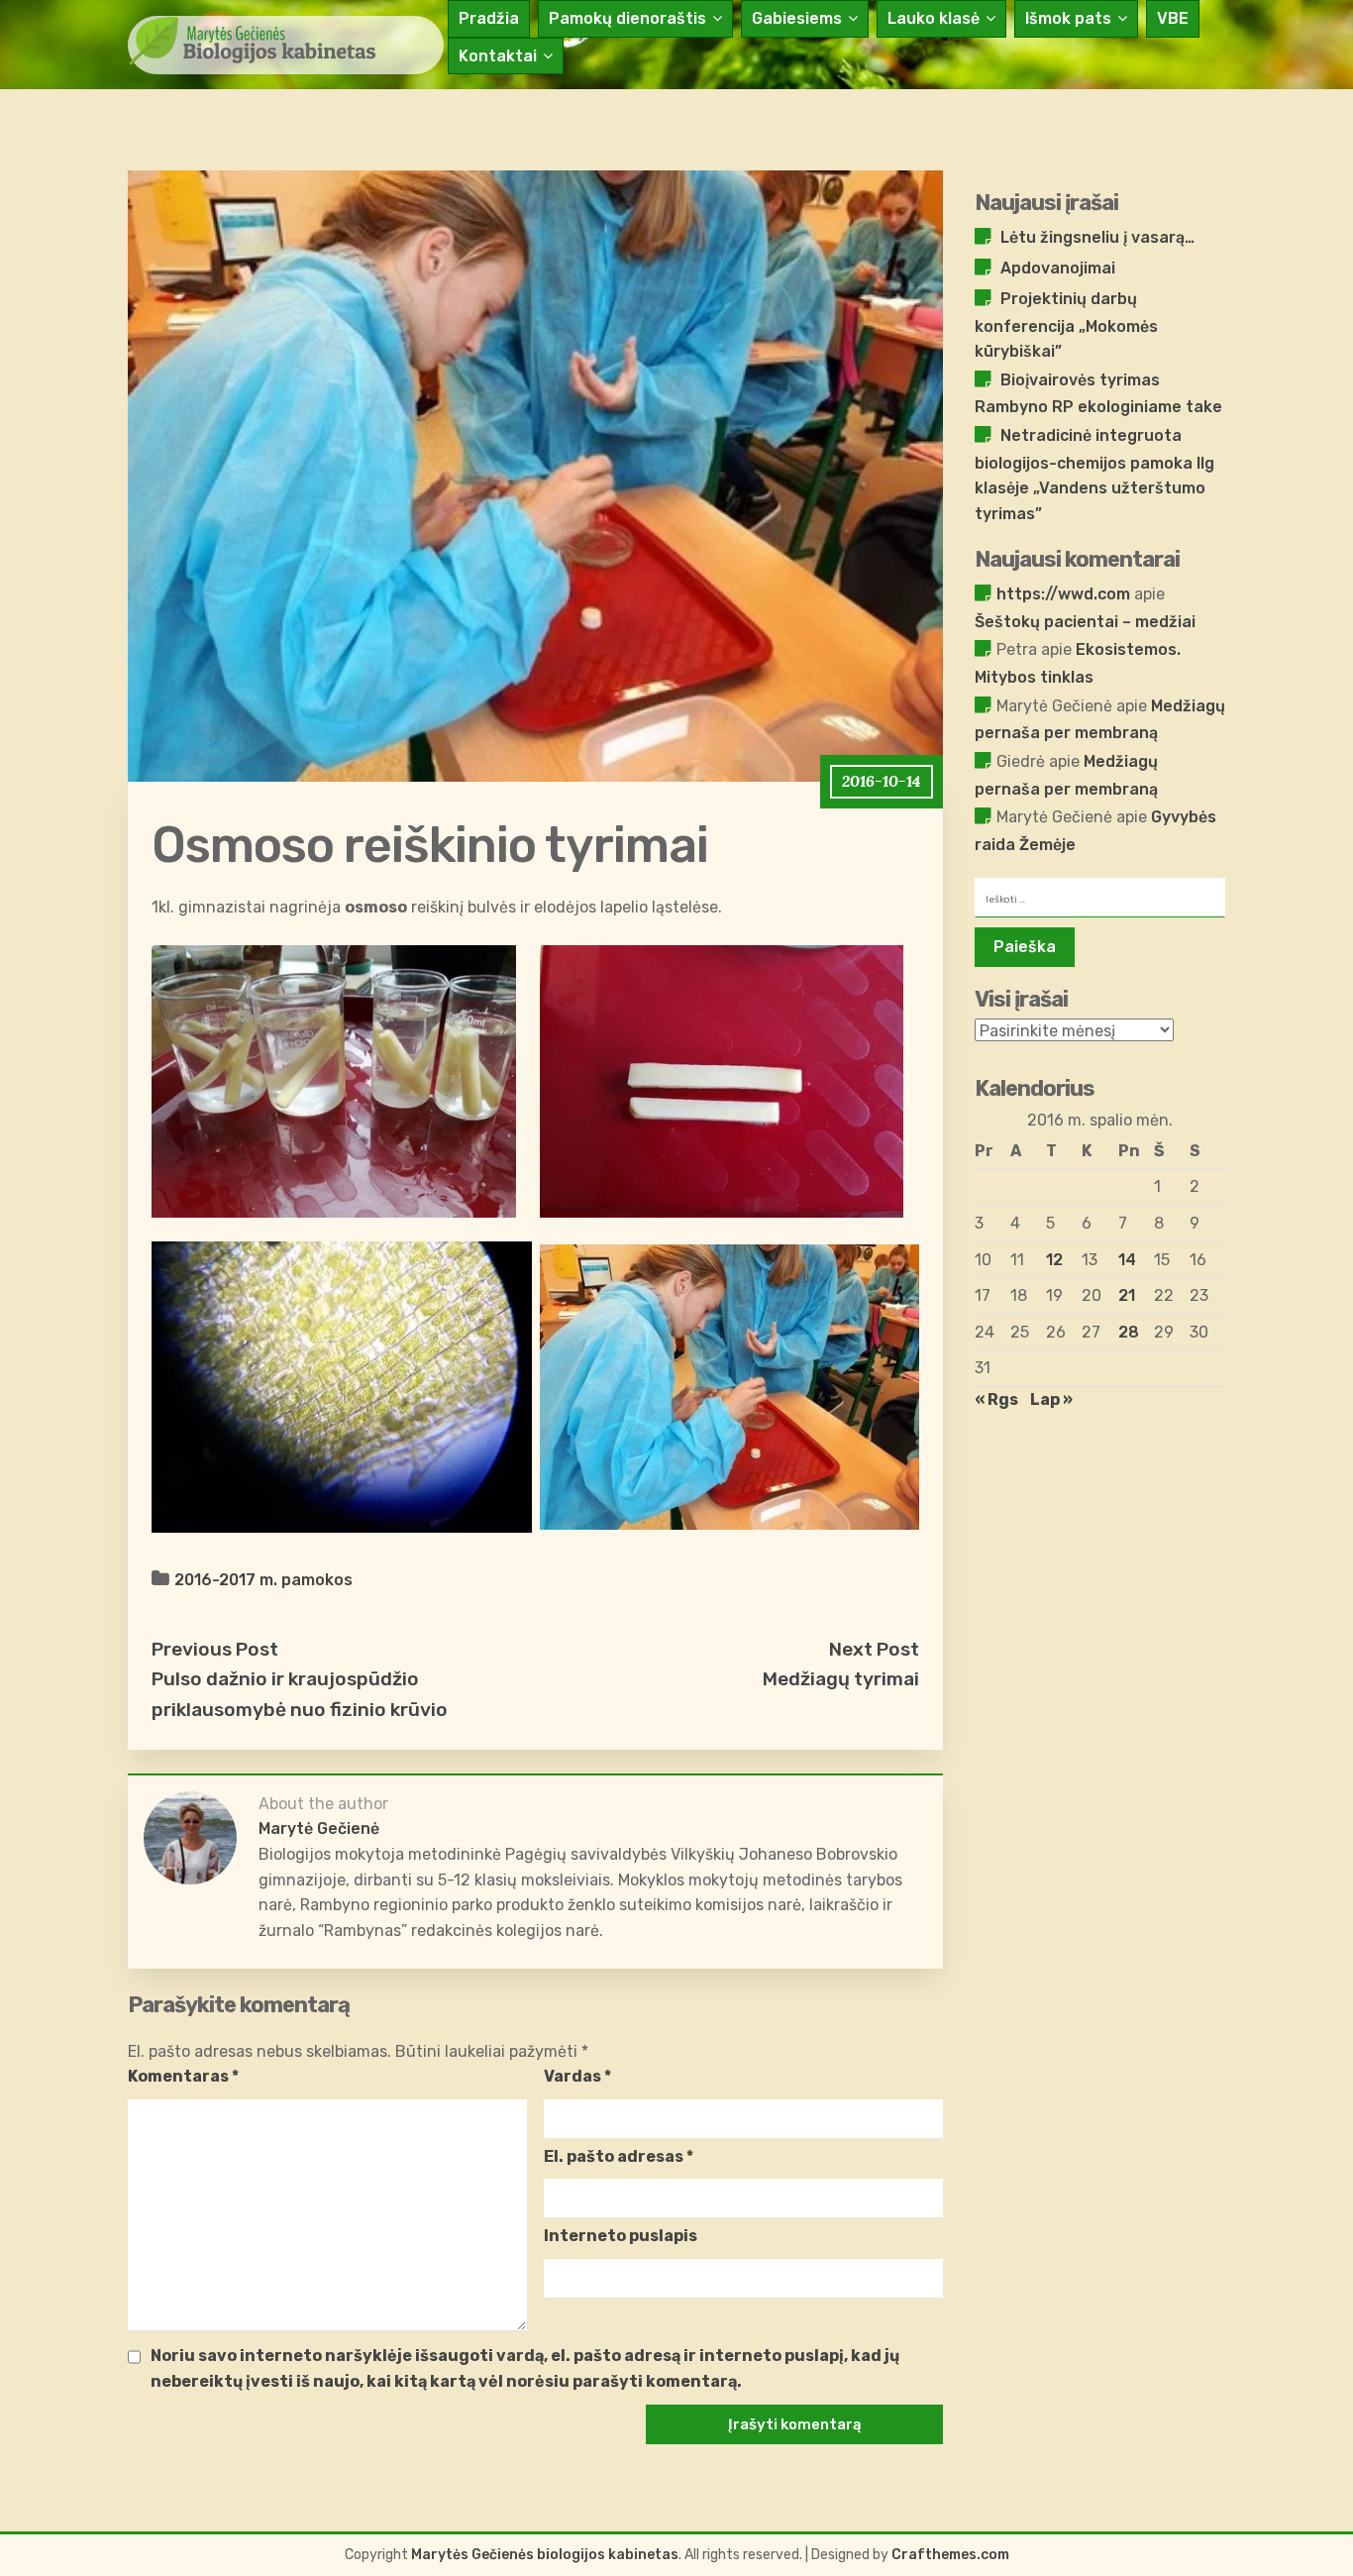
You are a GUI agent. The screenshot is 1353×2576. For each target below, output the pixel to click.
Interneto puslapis (621, 2236)
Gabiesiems (797, 18)
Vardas (577, 2076)
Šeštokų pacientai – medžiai (1085, 622)
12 (1054, 1260)
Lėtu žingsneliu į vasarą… (1097, 237)
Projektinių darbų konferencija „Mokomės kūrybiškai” (1066, 325)
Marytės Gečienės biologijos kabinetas (545, 2555)
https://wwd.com (1063, 594)
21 (1127, 1295)
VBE (1173, 18)
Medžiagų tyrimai (841, 1679)
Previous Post (215, 1649)
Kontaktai (498, 56)
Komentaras (183, 2076)
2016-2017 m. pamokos (263, 1580)
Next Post (874, 1649)
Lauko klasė (934, 18)
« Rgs (996, 1399)
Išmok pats (1068, 18)
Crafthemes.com (950, 2555)
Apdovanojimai (1058, 268)
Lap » (1051, 1399)
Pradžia (489, 18)
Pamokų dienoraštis (627, 18)
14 (1127, 1260)
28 (1129, 1332)
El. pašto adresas (619, 2156)
